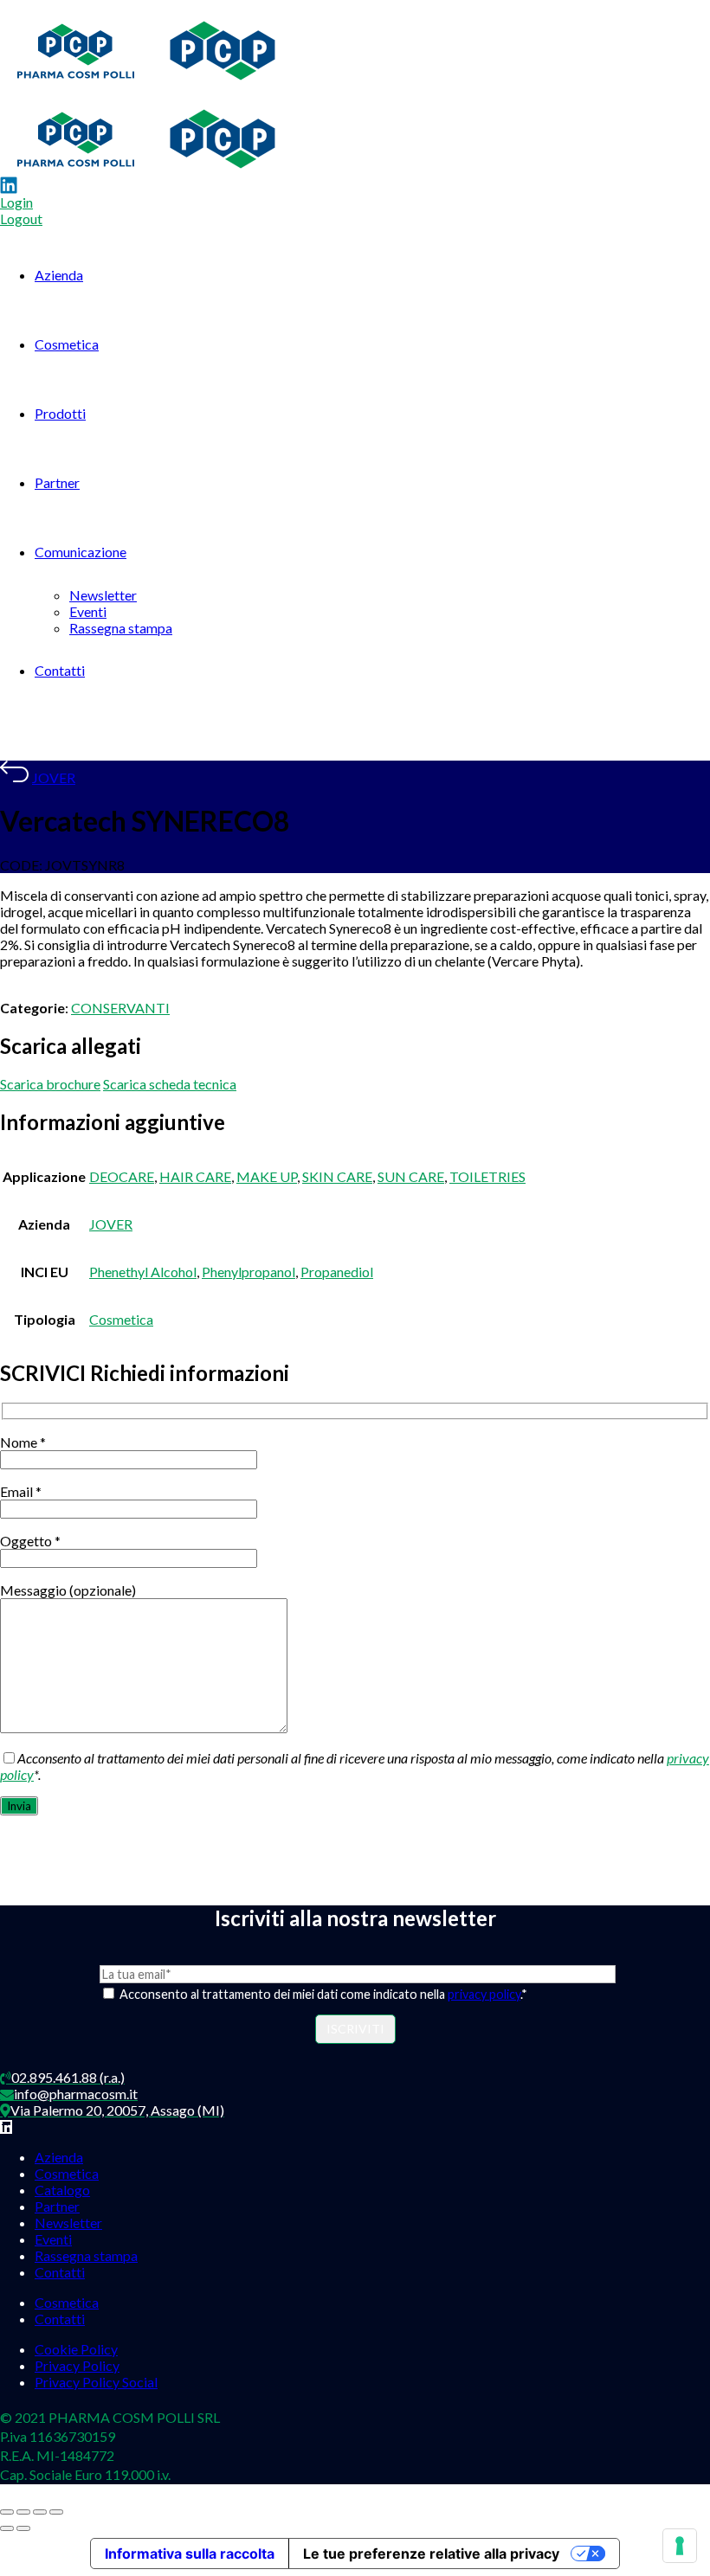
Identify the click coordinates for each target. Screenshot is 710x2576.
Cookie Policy (76, 2349)
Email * (21, 1491)
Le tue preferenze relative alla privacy (431, 2554)
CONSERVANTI (120, 1008)
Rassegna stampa (121, 628)
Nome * (23, 1442)
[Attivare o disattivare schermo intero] (23, 2512)
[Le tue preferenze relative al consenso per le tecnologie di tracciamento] (680, 2546)
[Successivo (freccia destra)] (23, 2528)
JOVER (54, 777)
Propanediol (337, 1272)
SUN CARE (411, 1176)
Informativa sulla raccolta (190, 2554)
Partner (57, 482)
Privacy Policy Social (96, 2382)
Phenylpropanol (248, 1272)
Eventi (88, 611)
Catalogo (62, 2190)
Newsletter (103, 595)
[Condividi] (40, 2512)
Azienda (59, 275)
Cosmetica (67, 344)
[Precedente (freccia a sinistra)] (7, 2528)
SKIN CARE (337, 1176)
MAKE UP (267, 1176)
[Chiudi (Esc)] (56, 2512)
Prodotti (60, 413)
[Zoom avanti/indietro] (7, 2512)
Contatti (60, 670)
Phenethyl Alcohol (143, 1272)
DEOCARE (122, 1176)
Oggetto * (30, 1541)
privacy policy (484, 1994)
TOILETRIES (487, 1176)
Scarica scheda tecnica (170, 1084)
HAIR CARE (195, 1176)
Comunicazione (81, 552)
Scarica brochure (50, 1084)
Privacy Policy (77, 2365)
